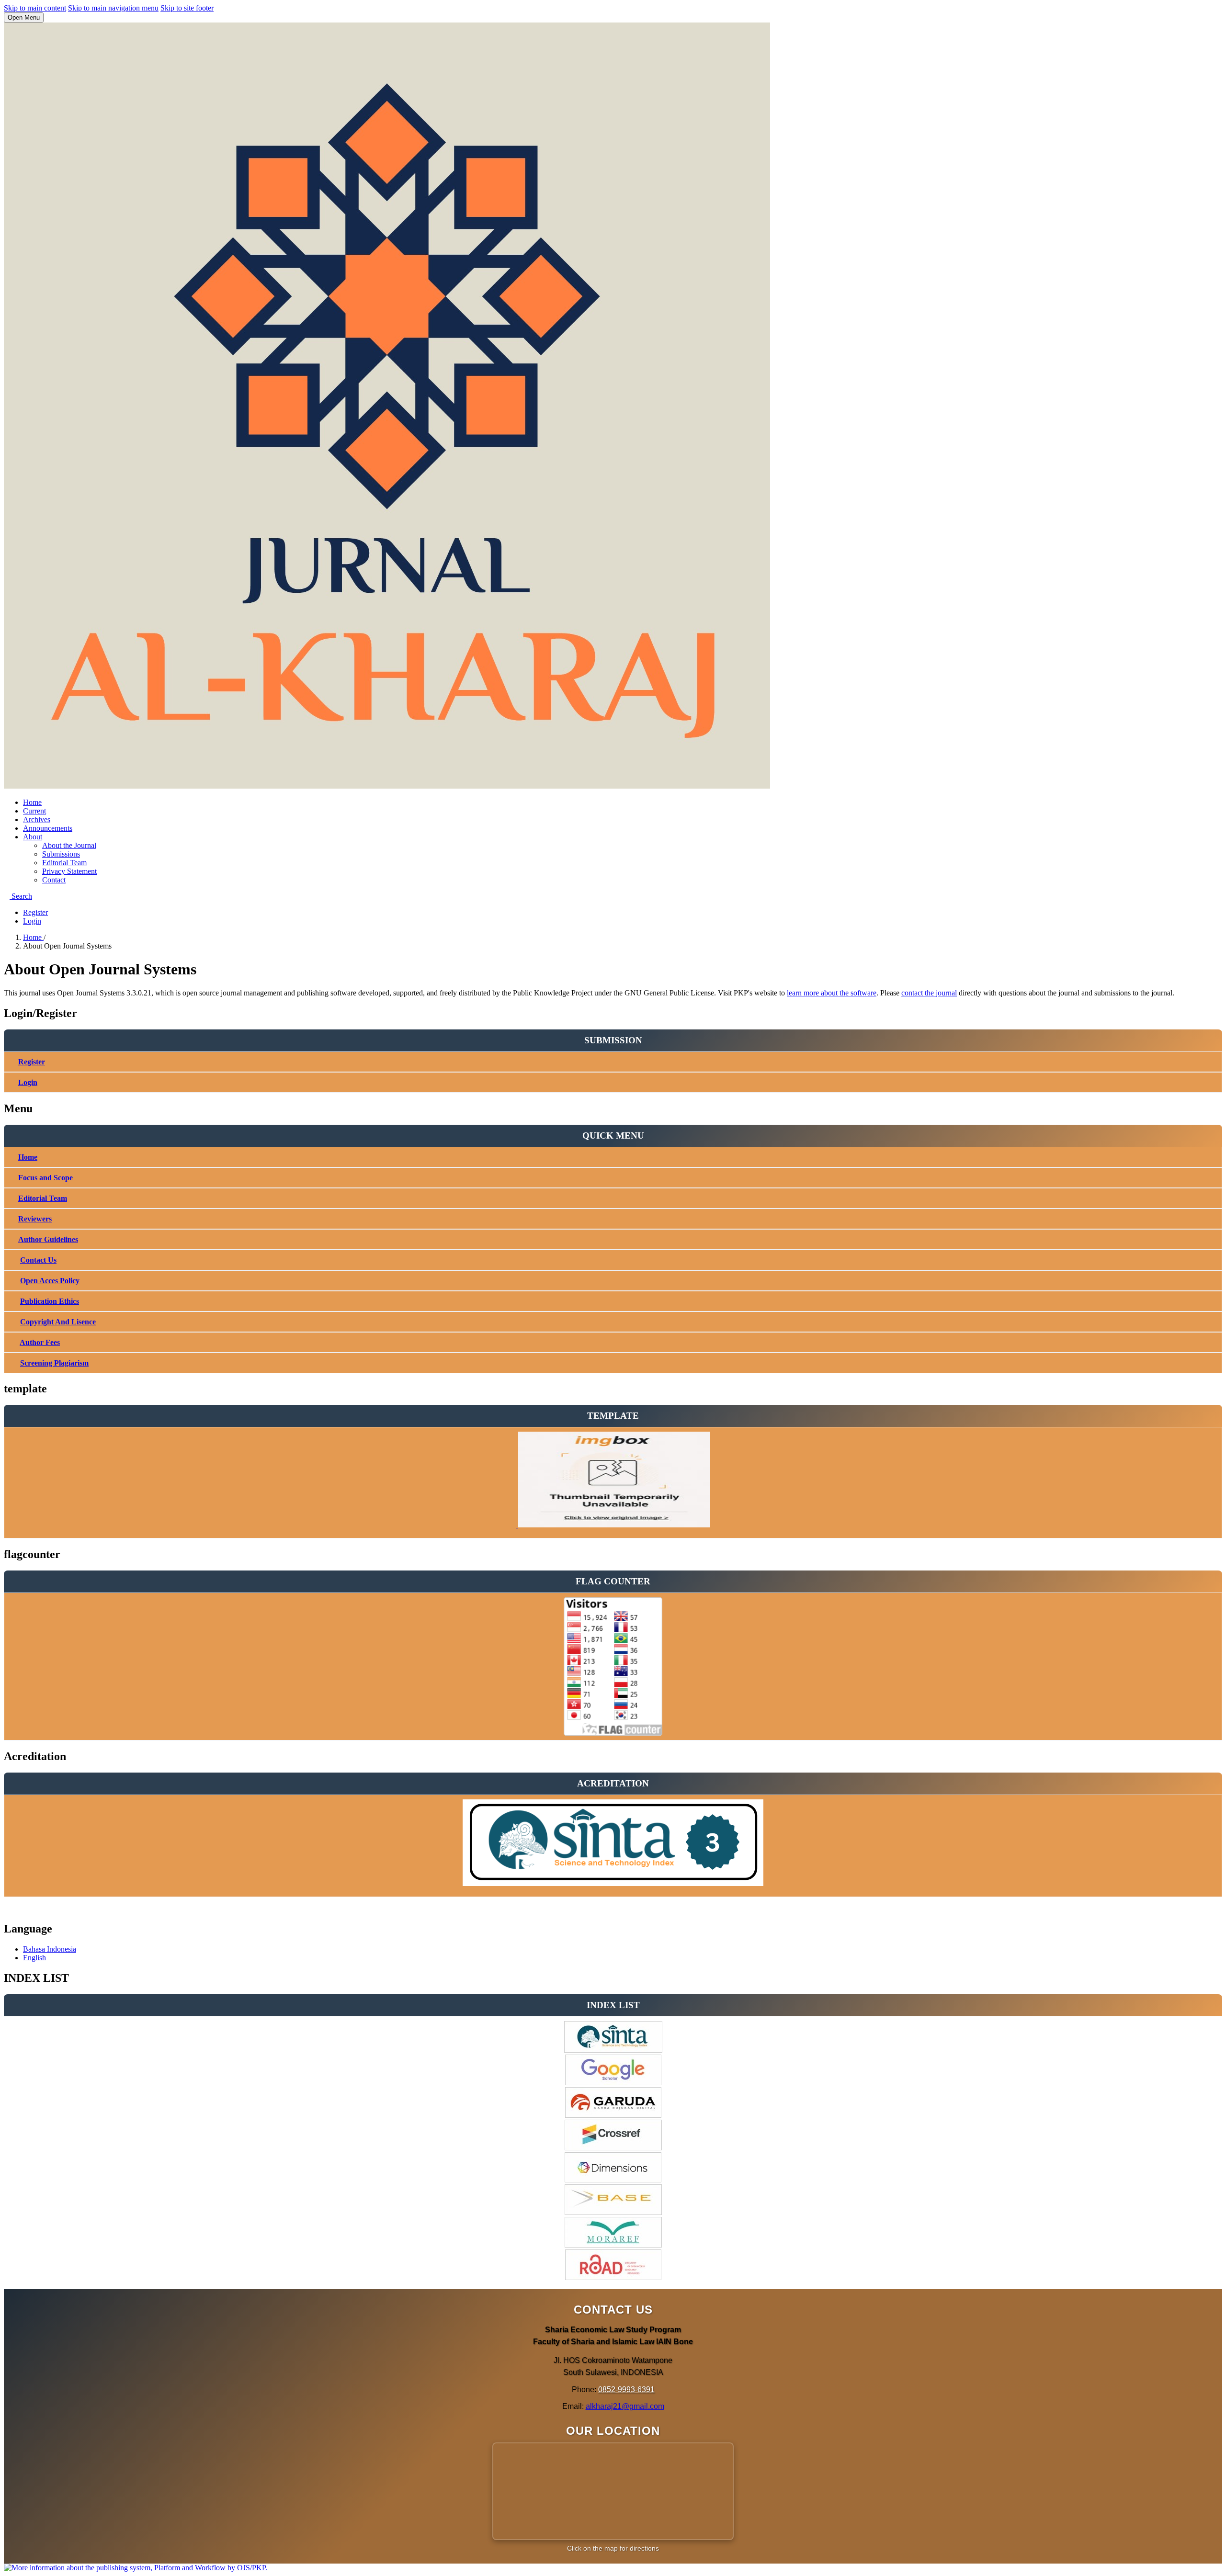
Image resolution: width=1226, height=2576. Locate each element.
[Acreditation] (613, 1884)
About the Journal (69, 845)
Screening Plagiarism (54, 1363)
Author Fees (40, 1342)
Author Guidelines (48, 1239)
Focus (28, 1178)
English (34, 1958)
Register (35, 912)
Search (21, 896)
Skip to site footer (187, 8)
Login (32, 921)
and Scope (55, 1178)
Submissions (61, 854)
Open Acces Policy (50, 1281)
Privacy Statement (69, 871)
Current (34, 811)
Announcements (48, 828)
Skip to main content (35, 8)
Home (32, 802)
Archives (37, 819)
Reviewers (35, 1219)
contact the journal (929, 993)
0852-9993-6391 (626, 2390)
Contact (54, 880)
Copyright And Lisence (58, 1322)
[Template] (613, 1525)
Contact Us (38, 1260)
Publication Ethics (50, 1301)
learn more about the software (832, 993)
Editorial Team (64, 863)
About (33, 837)
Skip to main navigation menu (113, 8)
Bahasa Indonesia (50, 1949)
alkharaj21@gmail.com (625, 2406)
